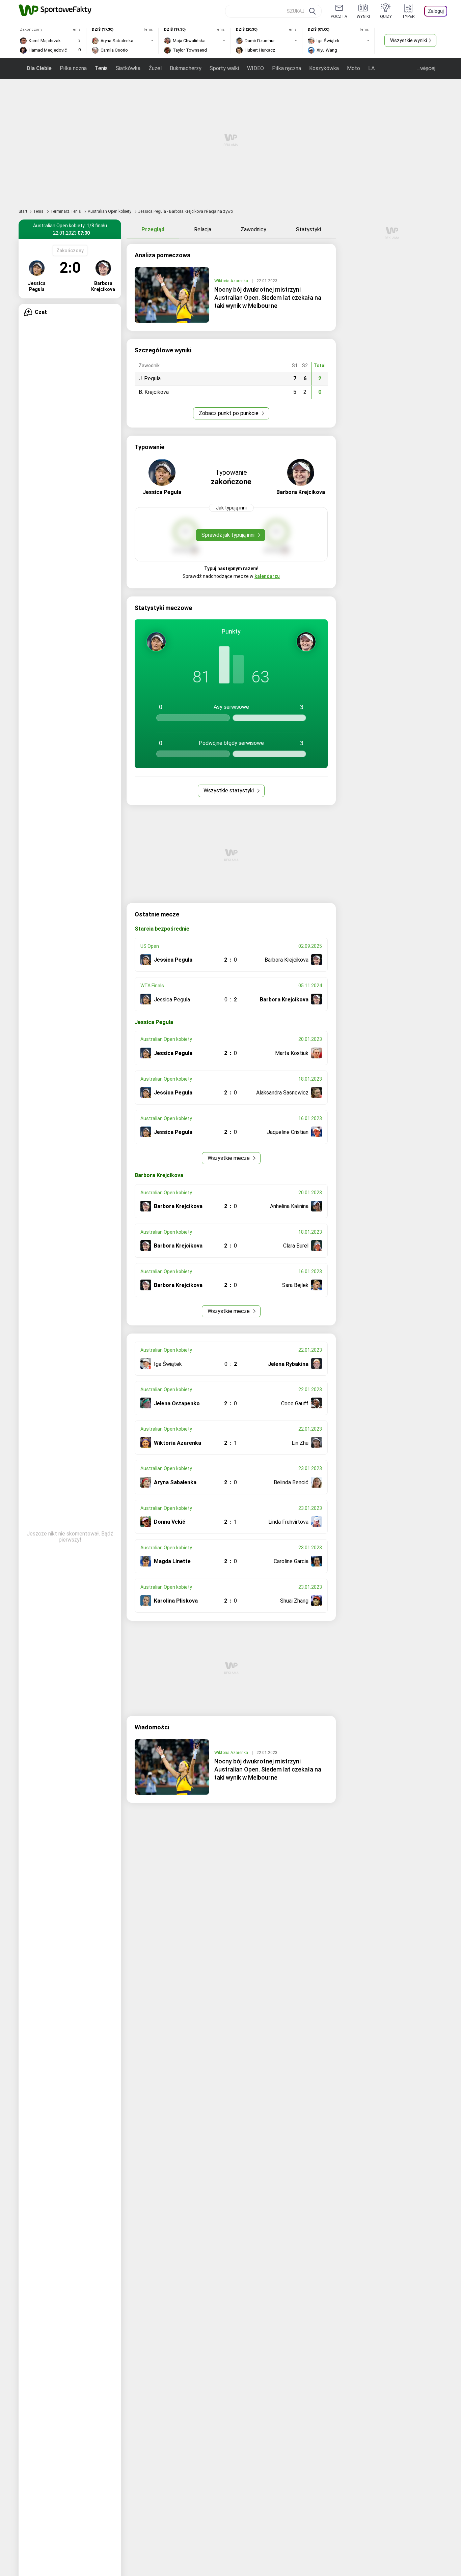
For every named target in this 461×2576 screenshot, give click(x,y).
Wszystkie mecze (229, 1158)
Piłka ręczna (287, 68)
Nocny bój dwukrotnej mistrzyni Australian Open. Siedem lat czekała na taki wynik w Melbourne (268, 298)
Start (23, 211)
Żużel (155, 68)
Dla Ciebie (39, 68)
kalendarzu (267, 576)
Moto (354, 68)
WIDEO (255, 68)
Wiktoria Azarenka (232, 281)
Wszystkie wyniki (409, 40)
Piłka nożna (73, 68)
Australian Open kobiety (110, 211)
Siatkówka (128, 68)
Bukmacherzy (186, 68)
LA (371, 68)
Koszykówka (324, 68)
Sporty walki (224, 68)
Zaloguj (436, 11)
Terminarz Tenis (66, 211)
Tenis (101, 68)
